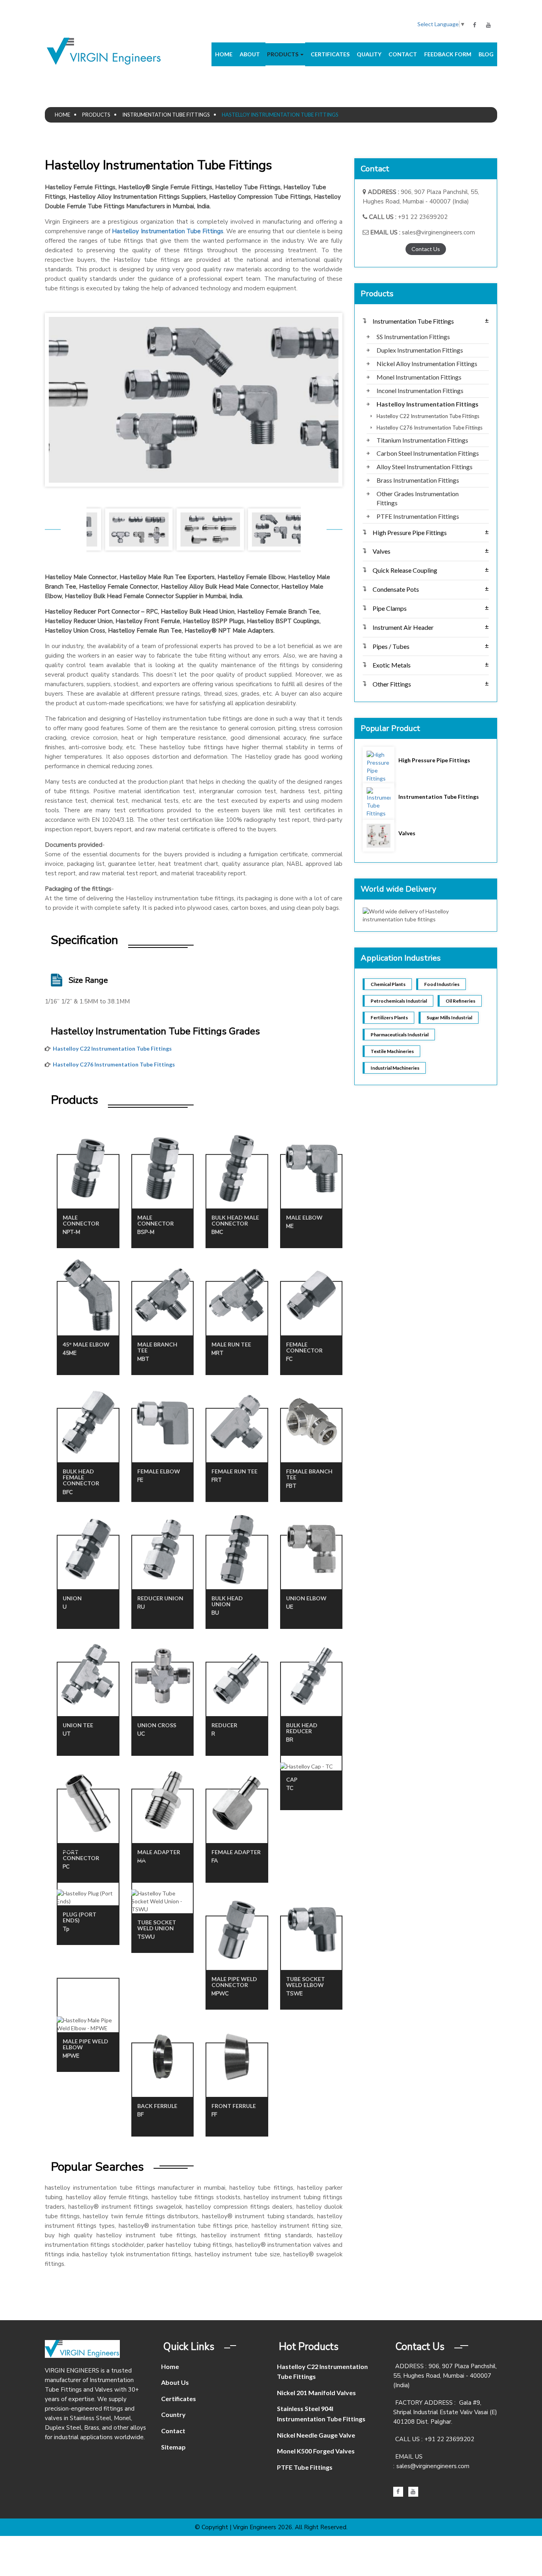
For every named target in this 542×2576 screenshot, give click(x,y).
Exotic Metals (431, 665)
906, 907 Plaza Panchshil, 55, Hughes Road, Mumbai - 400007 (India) (445, 2376)
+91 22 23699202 (423, 217)
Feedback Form (448, 54)
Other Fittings (431, 684)
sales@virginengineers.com (438, 232)
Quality (369, 54)
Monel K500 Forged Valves (316, 2451)
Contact (403, 54)
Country (173, 2414)
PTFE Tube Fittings (305, 2467)
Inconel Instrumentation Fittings (420, 390)
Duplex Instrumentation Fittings (420, 350)
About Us (175, 2382)
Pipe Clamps (431, 608)
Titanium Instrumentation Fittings (422, 440)
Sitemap (173, 2447)
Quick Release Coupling (431, 570)
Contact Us (426, 249)
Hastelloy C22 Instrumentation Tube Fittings (112, 1048)
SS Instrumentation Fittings (413, 337)
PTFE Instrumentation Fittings (418, 516)
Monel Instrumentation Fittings (419, 377)
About (250, 54)
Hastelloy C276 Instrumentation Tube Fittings (114, 1064)
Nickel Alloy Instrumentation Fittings (427, 363)
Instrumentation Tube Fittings (166, 115)
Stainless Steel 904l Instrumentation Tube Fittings (321, 2414)
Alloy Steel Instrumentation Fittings (425, 467)
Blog (486, 54)
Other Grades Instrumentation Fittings (418, 498)
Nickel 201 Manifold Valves (316, 2393)
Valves (431, 551)
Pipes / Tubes (431, 646)
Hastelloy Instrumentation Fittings (428, 404)
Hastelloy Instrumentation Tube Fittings (167, 231)
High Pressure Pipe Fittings (431, 532)
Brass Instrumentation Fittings (418, 480)
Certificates (330, 54)
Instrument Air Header (431, 627)
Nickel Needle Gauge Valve (316, 2435)
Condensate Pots (431, 589)
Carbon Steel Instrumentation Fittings (428, 453)
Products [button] (283, 54)
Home (224, 54)
